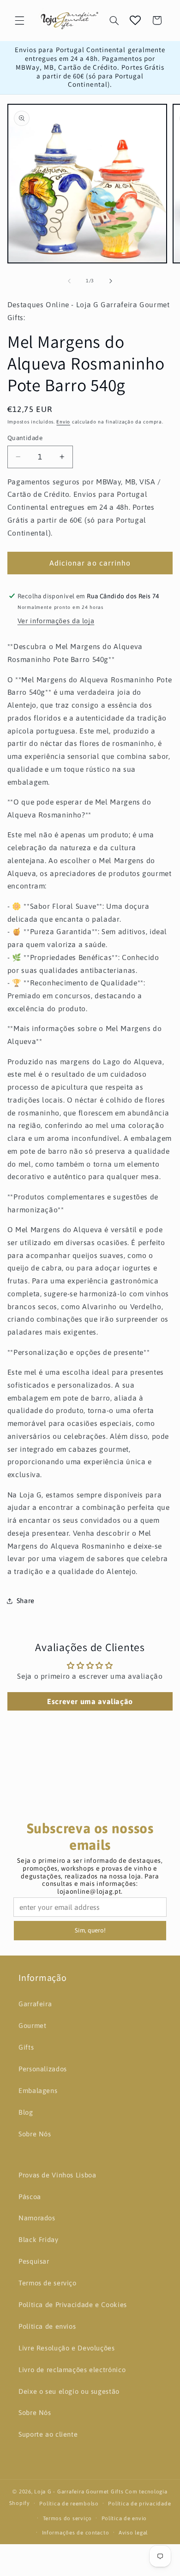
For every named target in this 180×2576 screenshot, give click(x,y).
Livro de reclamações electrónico (72, 2370)
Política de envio (124, 2518)
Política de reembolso (69, 2503)
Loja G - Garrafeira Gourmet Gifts (79, 2491)
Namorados (37, 2218)
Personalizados (43, 2069)
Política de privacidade (139, 2503)
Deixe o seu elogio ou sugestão (69, 2391)
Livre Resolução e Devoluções (67, 2348)
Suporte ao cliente (48, 2434)
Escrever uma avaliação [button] (90, 1701)
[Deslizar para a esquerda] (69, 281)
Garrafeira (35, 2004)
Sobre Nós (35, 2134)
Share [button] (26, 1601)
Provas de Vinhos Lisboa (57, 2175)
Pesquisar (34, 2261)
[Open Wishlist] (135, 20)
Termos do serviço (68, 2518)
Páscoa (30, 2197)
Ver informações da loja (56, 621)
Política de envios (47, 2326)
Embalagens (38, 2090)
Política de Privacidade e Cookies (73, 2305)
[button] (19, 20)
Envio (63, 422)
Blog (26, 2112)
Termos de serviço (48, 2283)
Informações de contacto (76, 2532)
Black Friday (39, 2239)
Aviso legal (133, 2532)
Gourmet (32, 2025)
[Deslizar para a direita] (111, 281)
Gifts (26, 2047)
